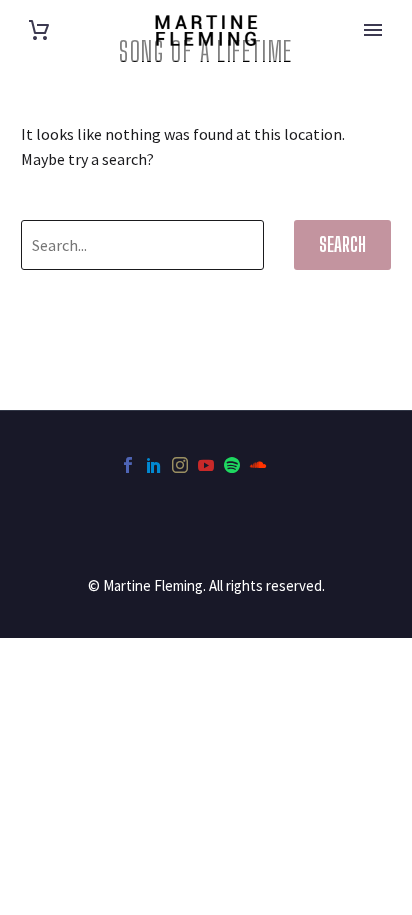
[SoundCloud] (258, 465)
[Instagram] (180, 465)
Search (342, 244)
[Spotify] (232, 465)
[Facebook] (128, 465)
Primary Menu (373, 30)
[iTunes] (284, 465)
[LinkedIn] (154, 465)
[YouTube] (206, 465)
